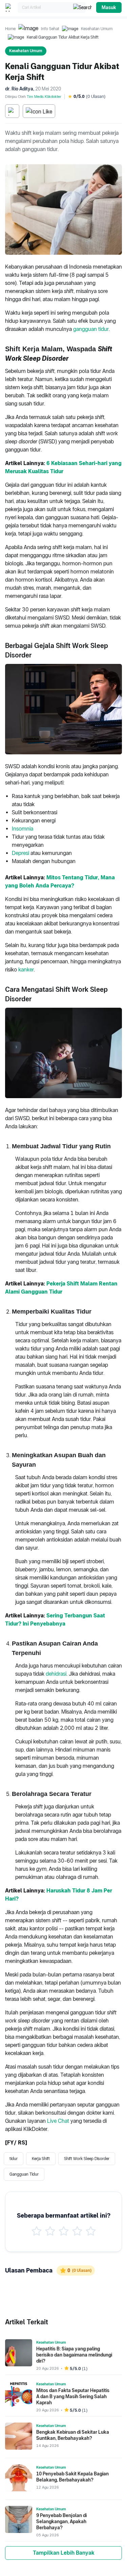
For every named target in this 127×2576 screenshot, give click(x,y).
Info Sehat (50, 29)
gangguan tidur (91, 329)
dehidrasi (56, 1674)
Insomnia (23, 829)
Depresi (20, 853)
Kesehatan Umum (97, 29)
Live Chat (58, 2121)
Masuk (109, 7)
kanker (26, 970)
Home (10, 29)
